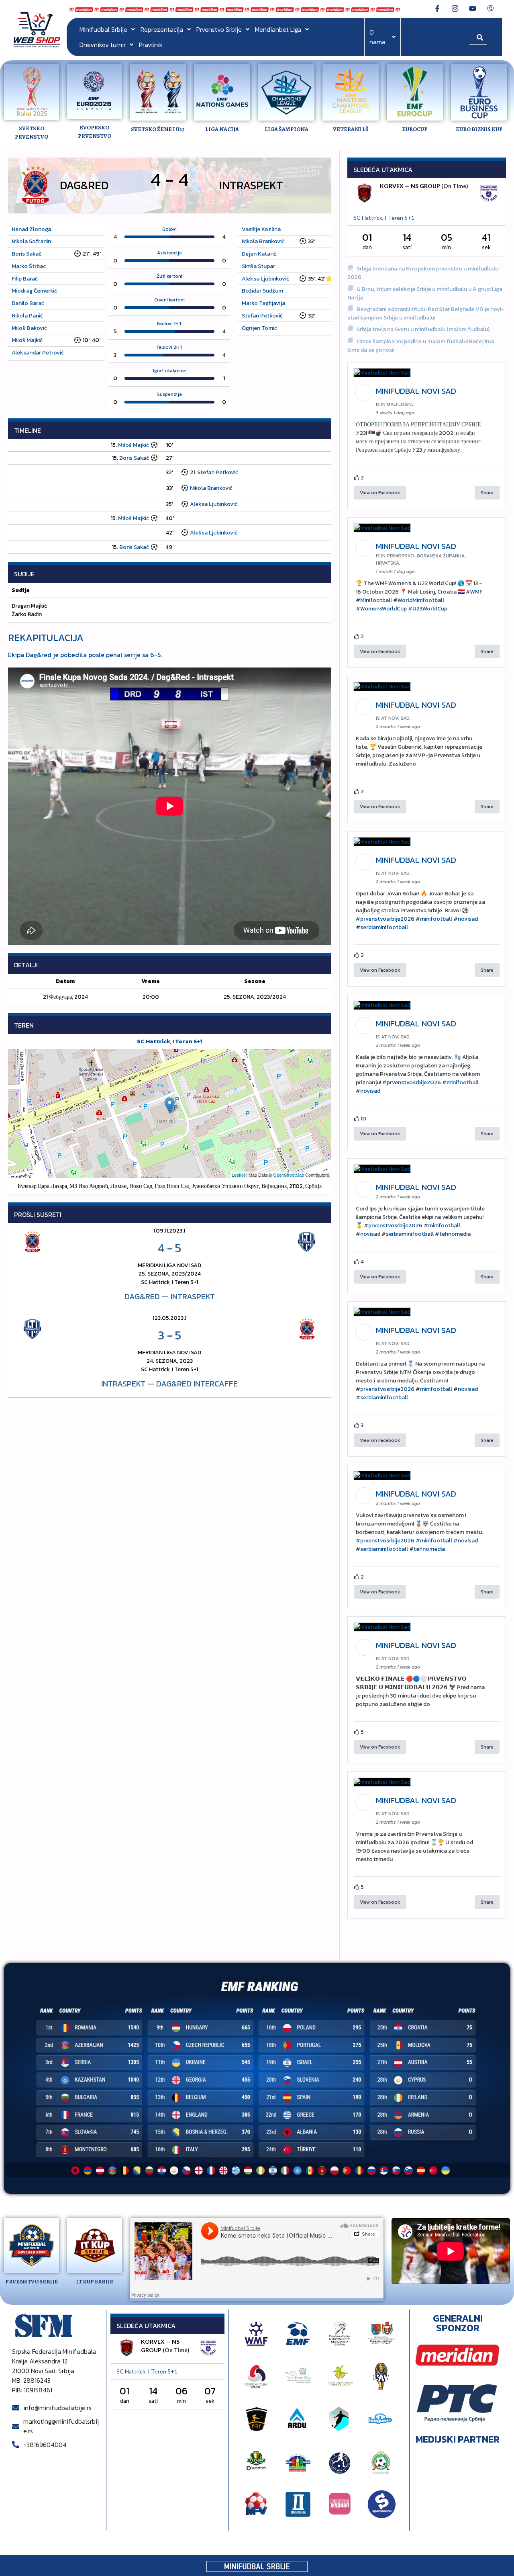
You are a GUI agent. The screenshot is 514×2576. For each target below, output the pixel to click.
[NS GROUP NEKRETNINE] (489, 194)
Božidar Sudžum (262, 291)
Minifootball (376, 600)
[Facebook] (437, 8)
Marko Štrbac (29, 266)
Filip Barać (25, 279)
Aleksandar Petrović (38, 353)
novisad (468, 919)
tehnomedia (455, 1234)
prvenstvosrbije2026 (387, 919)
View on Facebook (380, 493)
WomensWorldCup (383, 609)
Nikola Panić (27, 316)
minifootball (436, 919)
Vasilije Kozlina (261, 229)
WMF (476, 592)
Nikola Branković (263, 241)
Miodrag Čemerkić (34, 291)
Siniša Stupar (258, 266)
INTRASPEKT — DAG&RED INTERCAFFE (169, 1384)
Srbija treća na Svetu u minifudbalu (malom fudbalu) (423, 329)
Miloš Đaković (29, 328)
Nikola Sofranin (31, 241)
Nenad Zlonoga (31, 229)
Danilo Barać (28, 303)
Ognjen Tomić (259, 328)
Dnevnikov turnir (103, 45)
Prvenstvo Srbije (219, 29)
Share (487, 493)
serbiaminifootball (384, 927)
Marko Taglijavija (263, 303)
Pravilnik (151, 45)
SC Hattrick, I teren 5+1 (169, 1041)
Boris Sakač (27, 254)
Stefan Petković (262, 316)
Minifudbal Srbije (103, 29)
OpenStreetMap (289, 1175)
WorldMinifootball (421, 600)
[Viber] (490, 8)
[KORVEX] (365, 194)
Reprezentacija (162, 29)
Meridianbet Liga (278, 29)
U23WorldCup (430, 609)
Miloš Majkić (27, 340)
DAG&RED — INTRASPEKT (170, 1296)
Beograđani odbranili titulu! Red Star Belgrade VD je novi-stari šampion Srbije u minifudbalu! (426, 313)
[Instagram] (455, 8)
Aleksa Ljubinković (265, 279)
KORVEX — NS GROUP (410, 186)
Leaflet (238, 1175)
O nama (377, 37)
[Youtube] (473, 8)
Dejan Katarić (259, 254)
